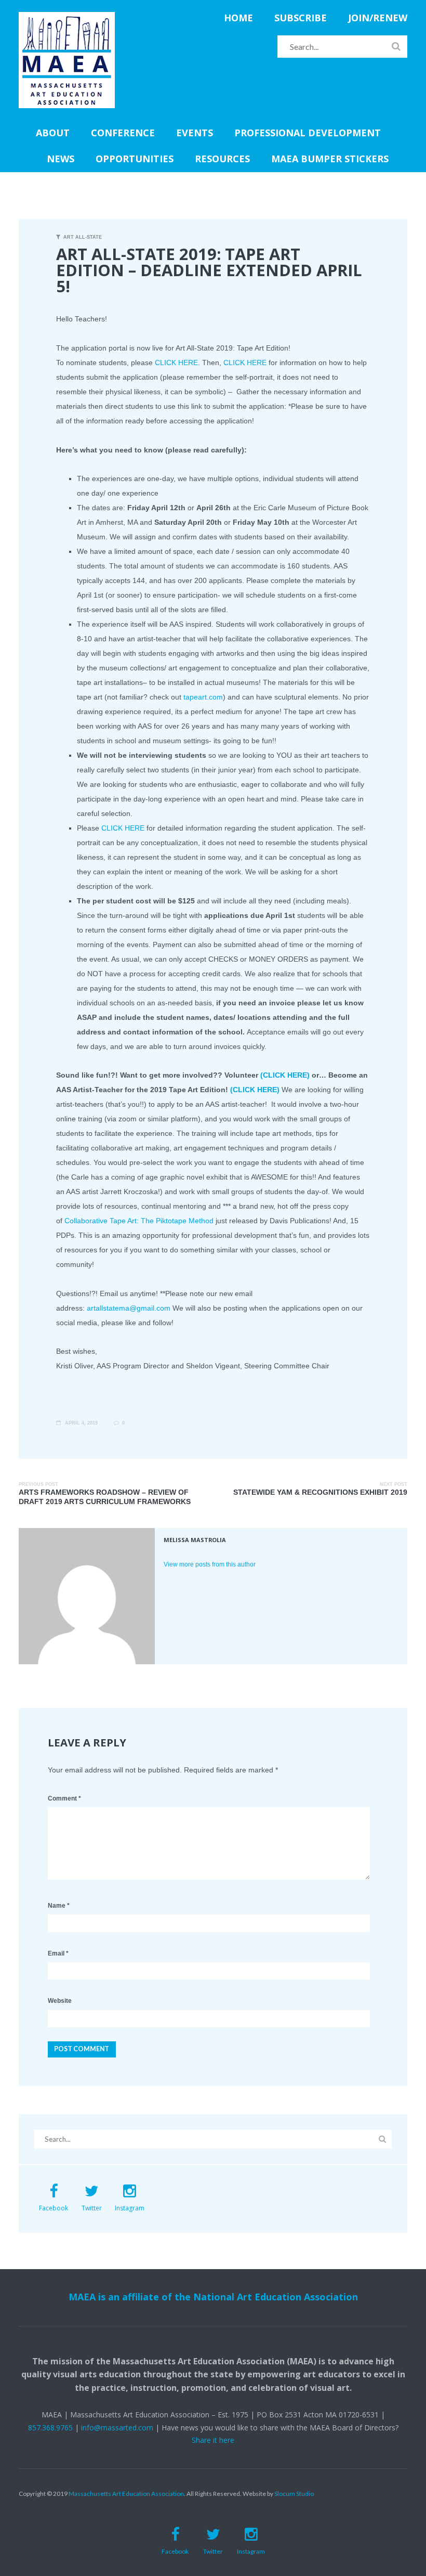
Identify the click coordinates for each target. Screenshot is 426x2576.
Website (60, 2001)
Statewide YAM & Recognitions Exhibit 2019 (320, 1492)
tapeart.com (203, 697)
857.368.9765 (50, 2428)
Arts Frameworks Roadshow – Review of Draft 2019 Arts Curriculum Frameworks (105, 1497)
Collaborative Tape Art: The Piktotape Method (139, 1221)
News (61, 159)
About (53, 133)
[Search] (396, 46)
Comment (64, 1798)
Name (59, 1906)
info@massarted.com (117, 2428)
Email (58, 1953)
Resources (222, 159)
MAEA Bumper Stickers (330, 159)
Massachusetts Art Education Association (126, 2494)
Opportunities (135, 159)
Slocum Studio (294, 2494)
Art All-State (83, 237)
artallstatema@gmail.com (129, 1308)
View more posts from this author (210, 1564)
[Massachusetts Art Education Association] (67, 18)
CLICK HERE (176, 363)
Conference (123, 133)
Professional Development (308, 133)
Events (195, 133)
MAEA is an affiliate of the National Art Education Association (213, 2297)
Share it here (213, 2440)
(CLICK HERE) (285, 1075)
